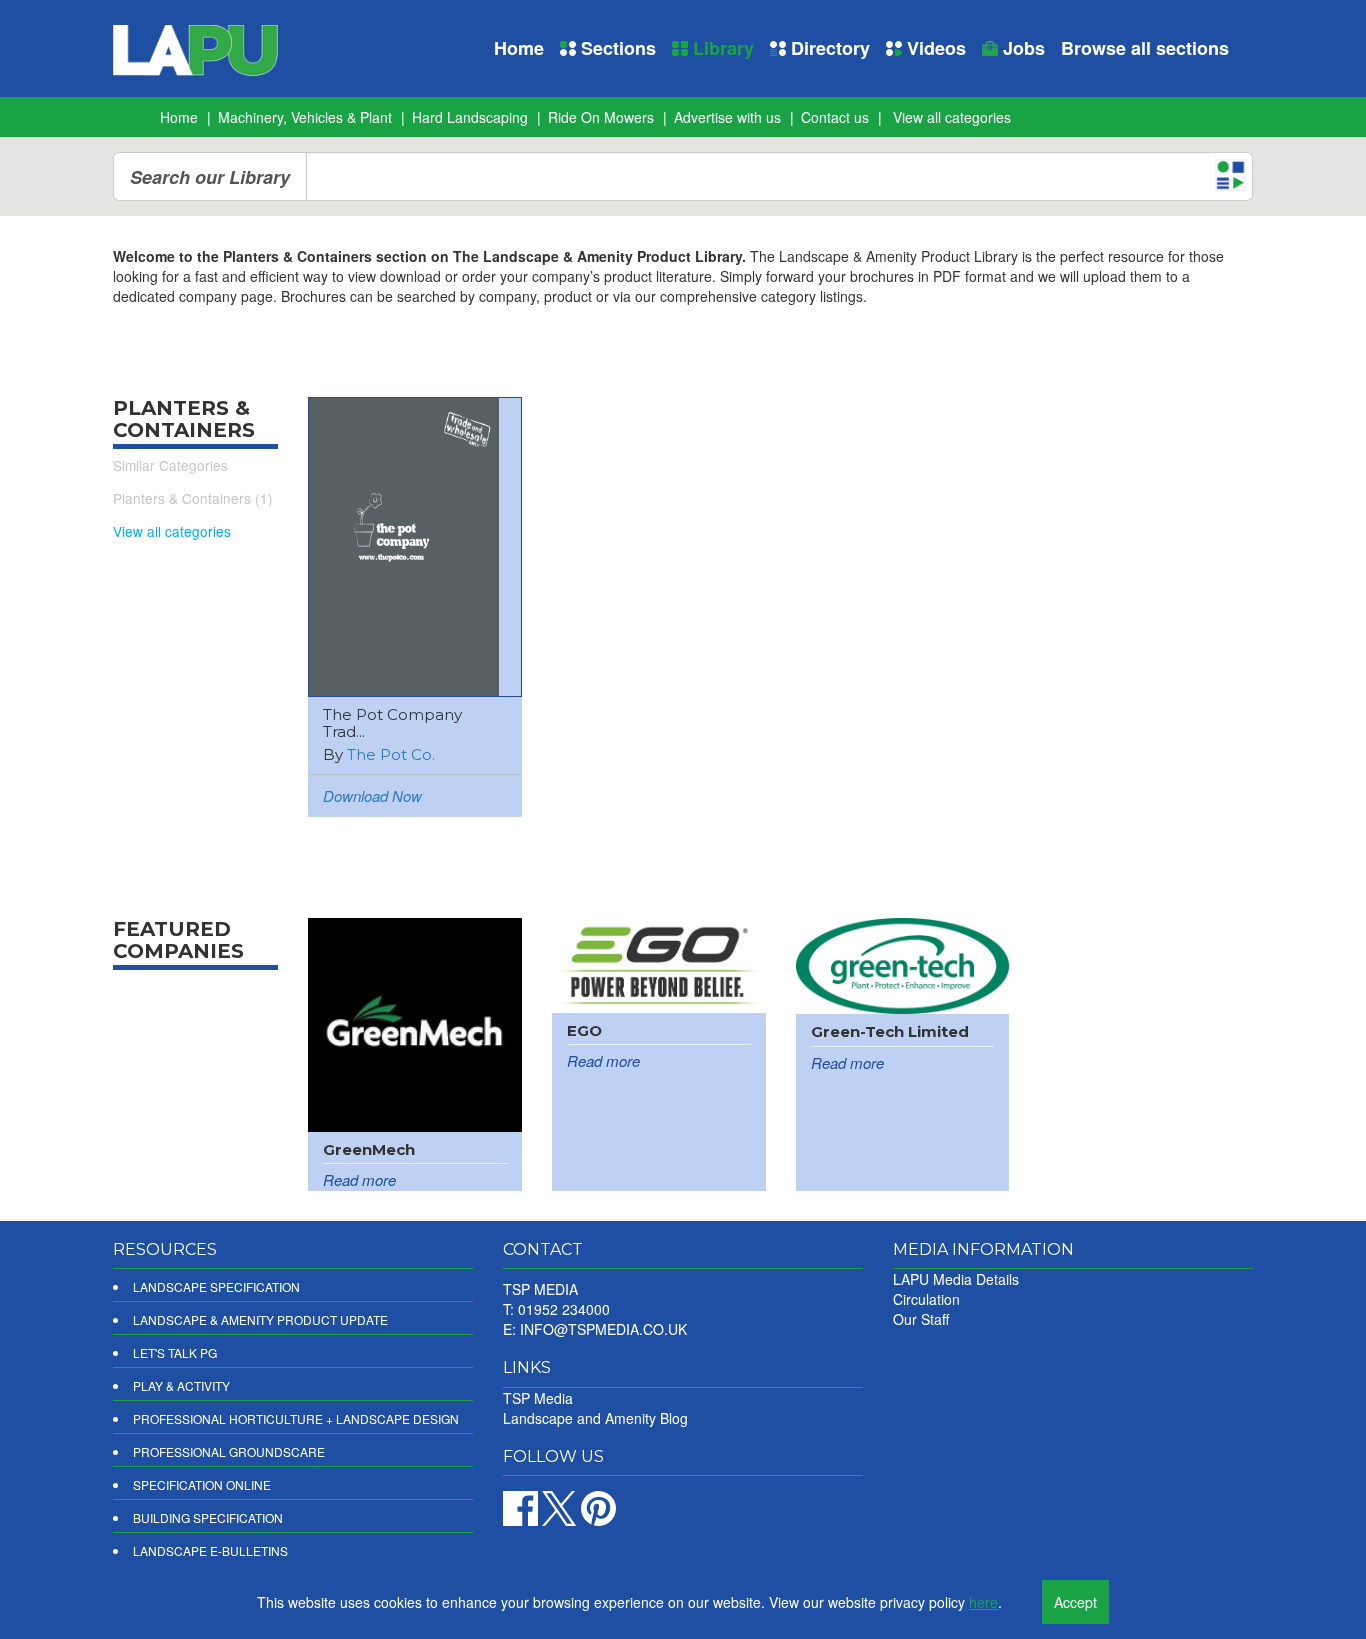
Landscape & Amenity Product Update (260, 1319)
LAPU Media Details (956, 1279)
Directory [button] (828, 48)
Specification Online (202, 1484)
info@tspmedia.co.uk (603, 1329)
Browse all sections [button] (1145, 48)
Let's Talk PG (175, 1352)
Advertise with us (727, 117)
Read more (359, 1179)
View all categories (172, 531)
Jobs (1021, 48)
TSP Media (538, 1398)
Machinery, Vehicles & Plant (305, 117)
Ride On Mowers (601, 117)
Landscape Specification (216, 1286)
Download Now (372, 795)
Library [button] (721, 48)
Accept (1075, 1602)
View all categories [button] (952, 117)
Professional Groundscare (229, 1451)
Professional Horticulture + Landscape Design (296, 1418)
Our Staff (921, 1319)
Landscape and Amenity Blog (595, 1418)
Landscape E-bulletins (210, 1550)
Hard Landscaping (470, 117)
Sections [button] (616, 48)
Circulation (926, 1299)
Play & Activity (181, 1385)
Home (519, 48)
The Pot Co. (391, 754)
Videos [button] (934, 48)
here (983, 1602)
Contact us (835, 117)
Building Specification (208, 1517)
